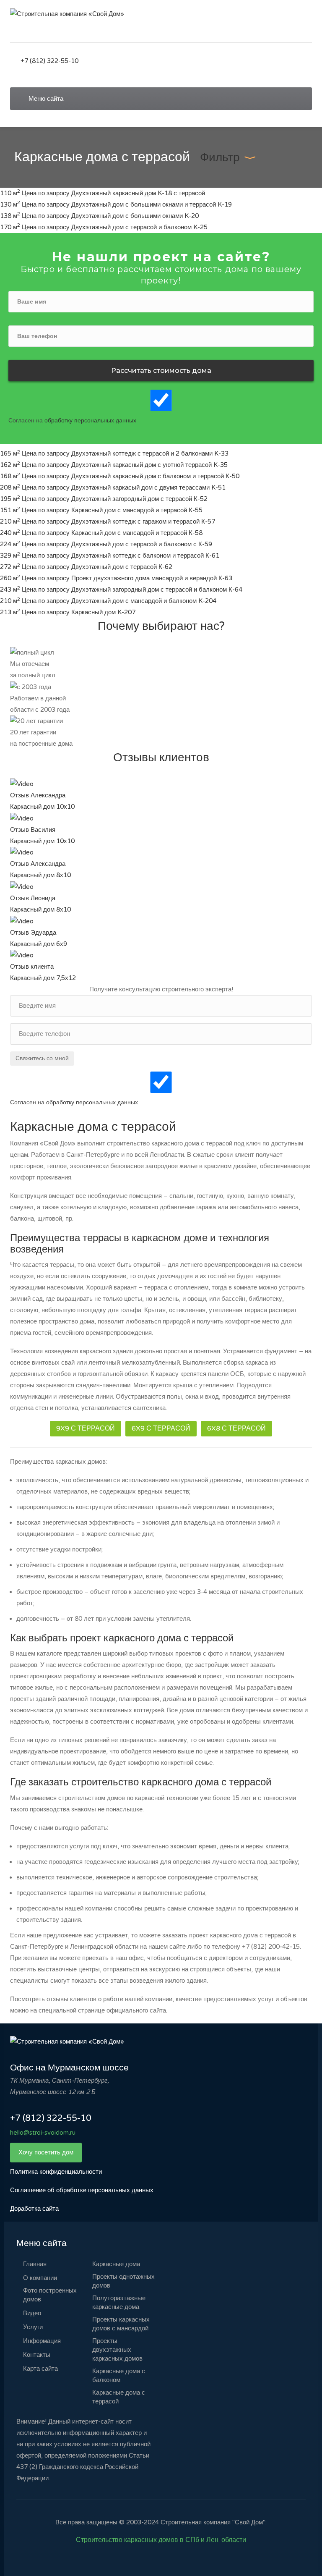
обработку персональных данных (90, 421)
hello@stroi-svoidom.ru (43, 2133)
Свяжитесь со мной (42, 1058)
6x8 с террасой (236, 1428)
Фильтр (220, 157)
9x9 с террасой (86, 1428)
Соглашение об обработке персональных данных (82, 2190)
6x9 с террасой (161, 1428)
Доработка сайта (34, 2209)
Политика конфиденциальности (56, 2172)
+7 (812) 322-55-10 (49, 61)
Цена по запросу (47, 193)
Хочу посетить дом (46, 2152)
